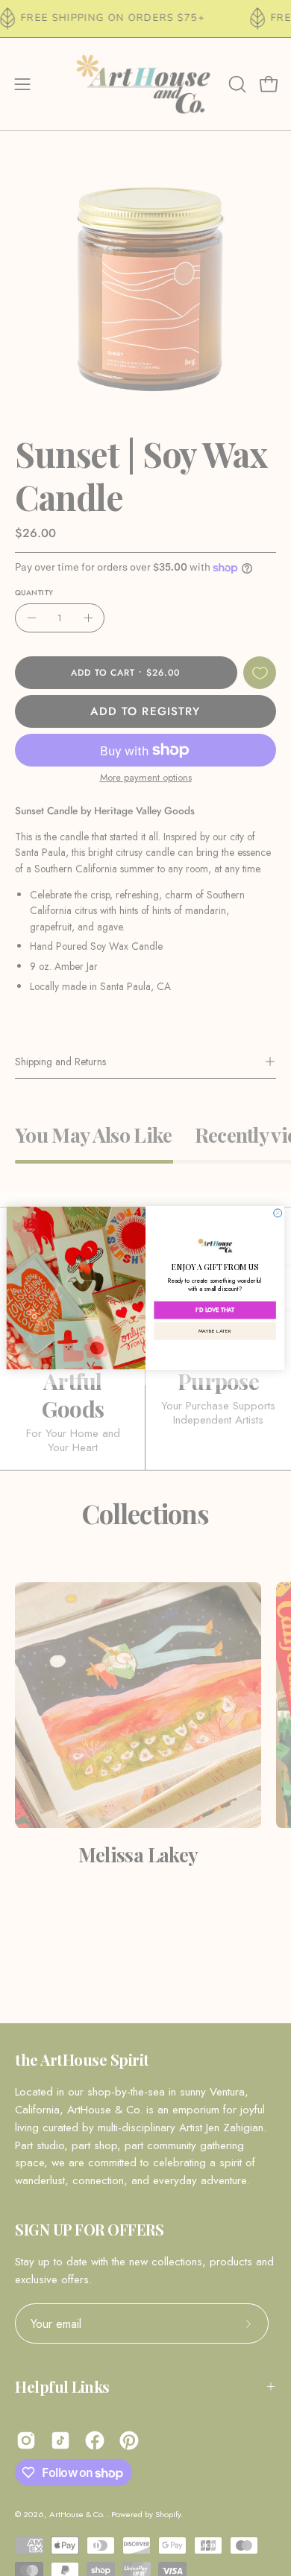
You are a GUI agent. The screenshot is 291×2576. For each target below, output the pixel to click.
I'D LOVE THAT (215, 1310)
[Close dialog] (278, 1213)
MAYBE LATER (215, 1330)
